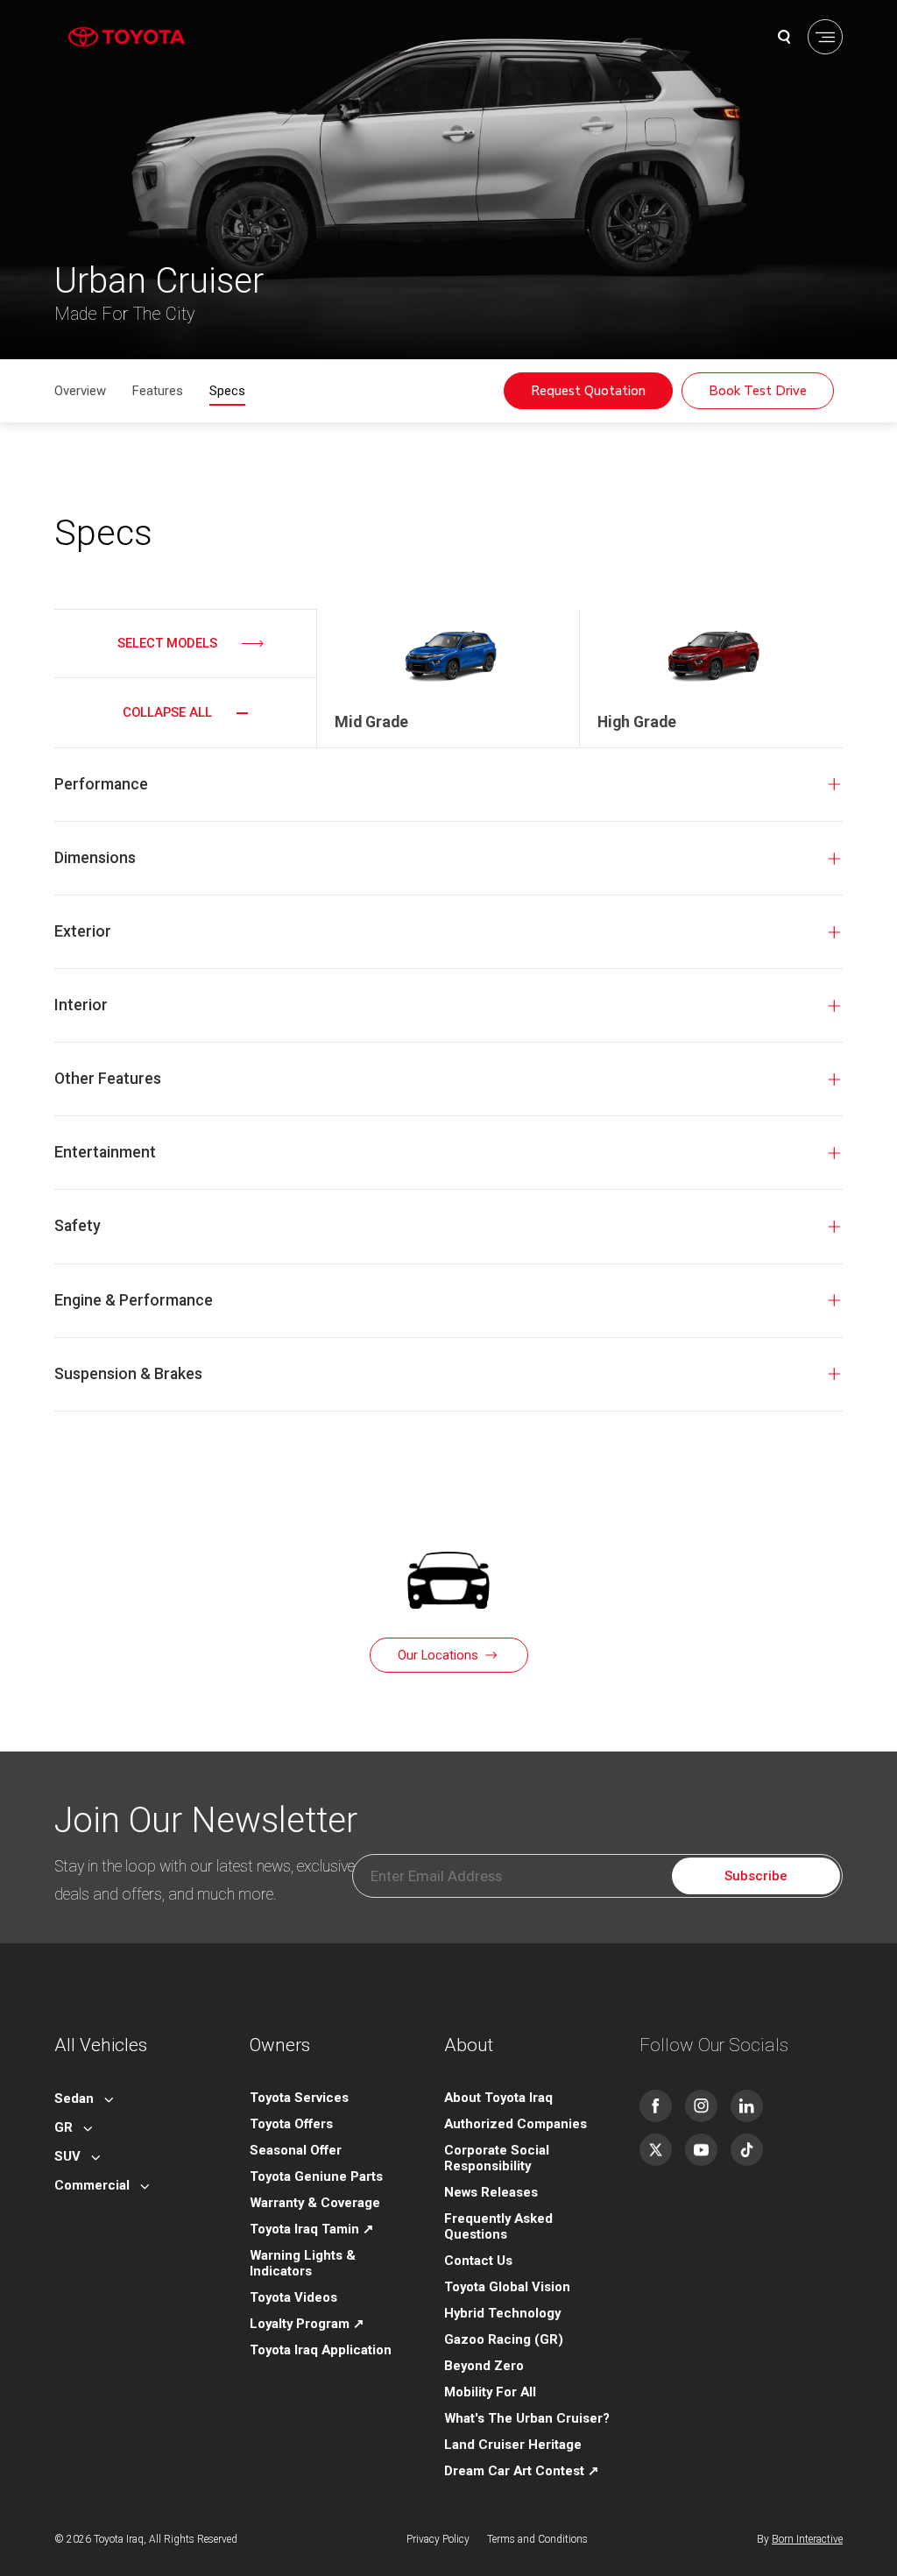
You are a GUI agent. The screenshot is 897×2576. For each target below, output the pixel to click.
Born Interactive (807, 2539)
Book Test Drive (758, 391)
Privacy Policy (438, 2539)
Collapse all (167, 712)
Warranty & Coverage (315, 2203)
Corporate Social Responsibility (497, 2158)
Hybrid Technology (502, 2313)
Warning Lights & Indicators (303, 2263)
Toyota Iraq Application (321, 2350)
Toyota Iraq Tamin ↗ (312, 2229)
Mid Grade (371, 722)
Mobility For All (490, 2392)
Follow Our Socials (714, 2045)
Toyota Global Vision (507, 2287)
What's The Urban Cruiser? (527, 2418)
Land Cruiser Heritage (513, 2445)
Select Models (167, 643)
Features (158, 391)
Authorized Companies (516, 2124)
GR (64, 2127)
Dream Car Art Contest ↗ (522, 2471)
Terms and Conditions (537, 2539)
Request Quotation (588, 391)
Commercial (92, 2185)
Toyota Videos (293, 2297)
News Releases (491, 2192)
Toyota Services (299, 2098)
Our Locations (438, 1655)
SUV (67, 2156)
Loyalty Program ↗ (307, 2324)
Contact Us (478, 2261)
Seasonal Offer (296, 2150)
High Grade (637, 722)
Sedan (74, 2098)
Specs (227, 391)
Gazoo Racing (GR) (504, 2339)
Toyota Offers (291, 2124)
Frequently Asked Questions (498, 2226)
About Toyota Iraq (498, 2098)
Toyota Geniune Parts (316, 2176)
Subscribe (756, 1876)
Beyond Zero (484, 2366)
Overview (80, 391)
